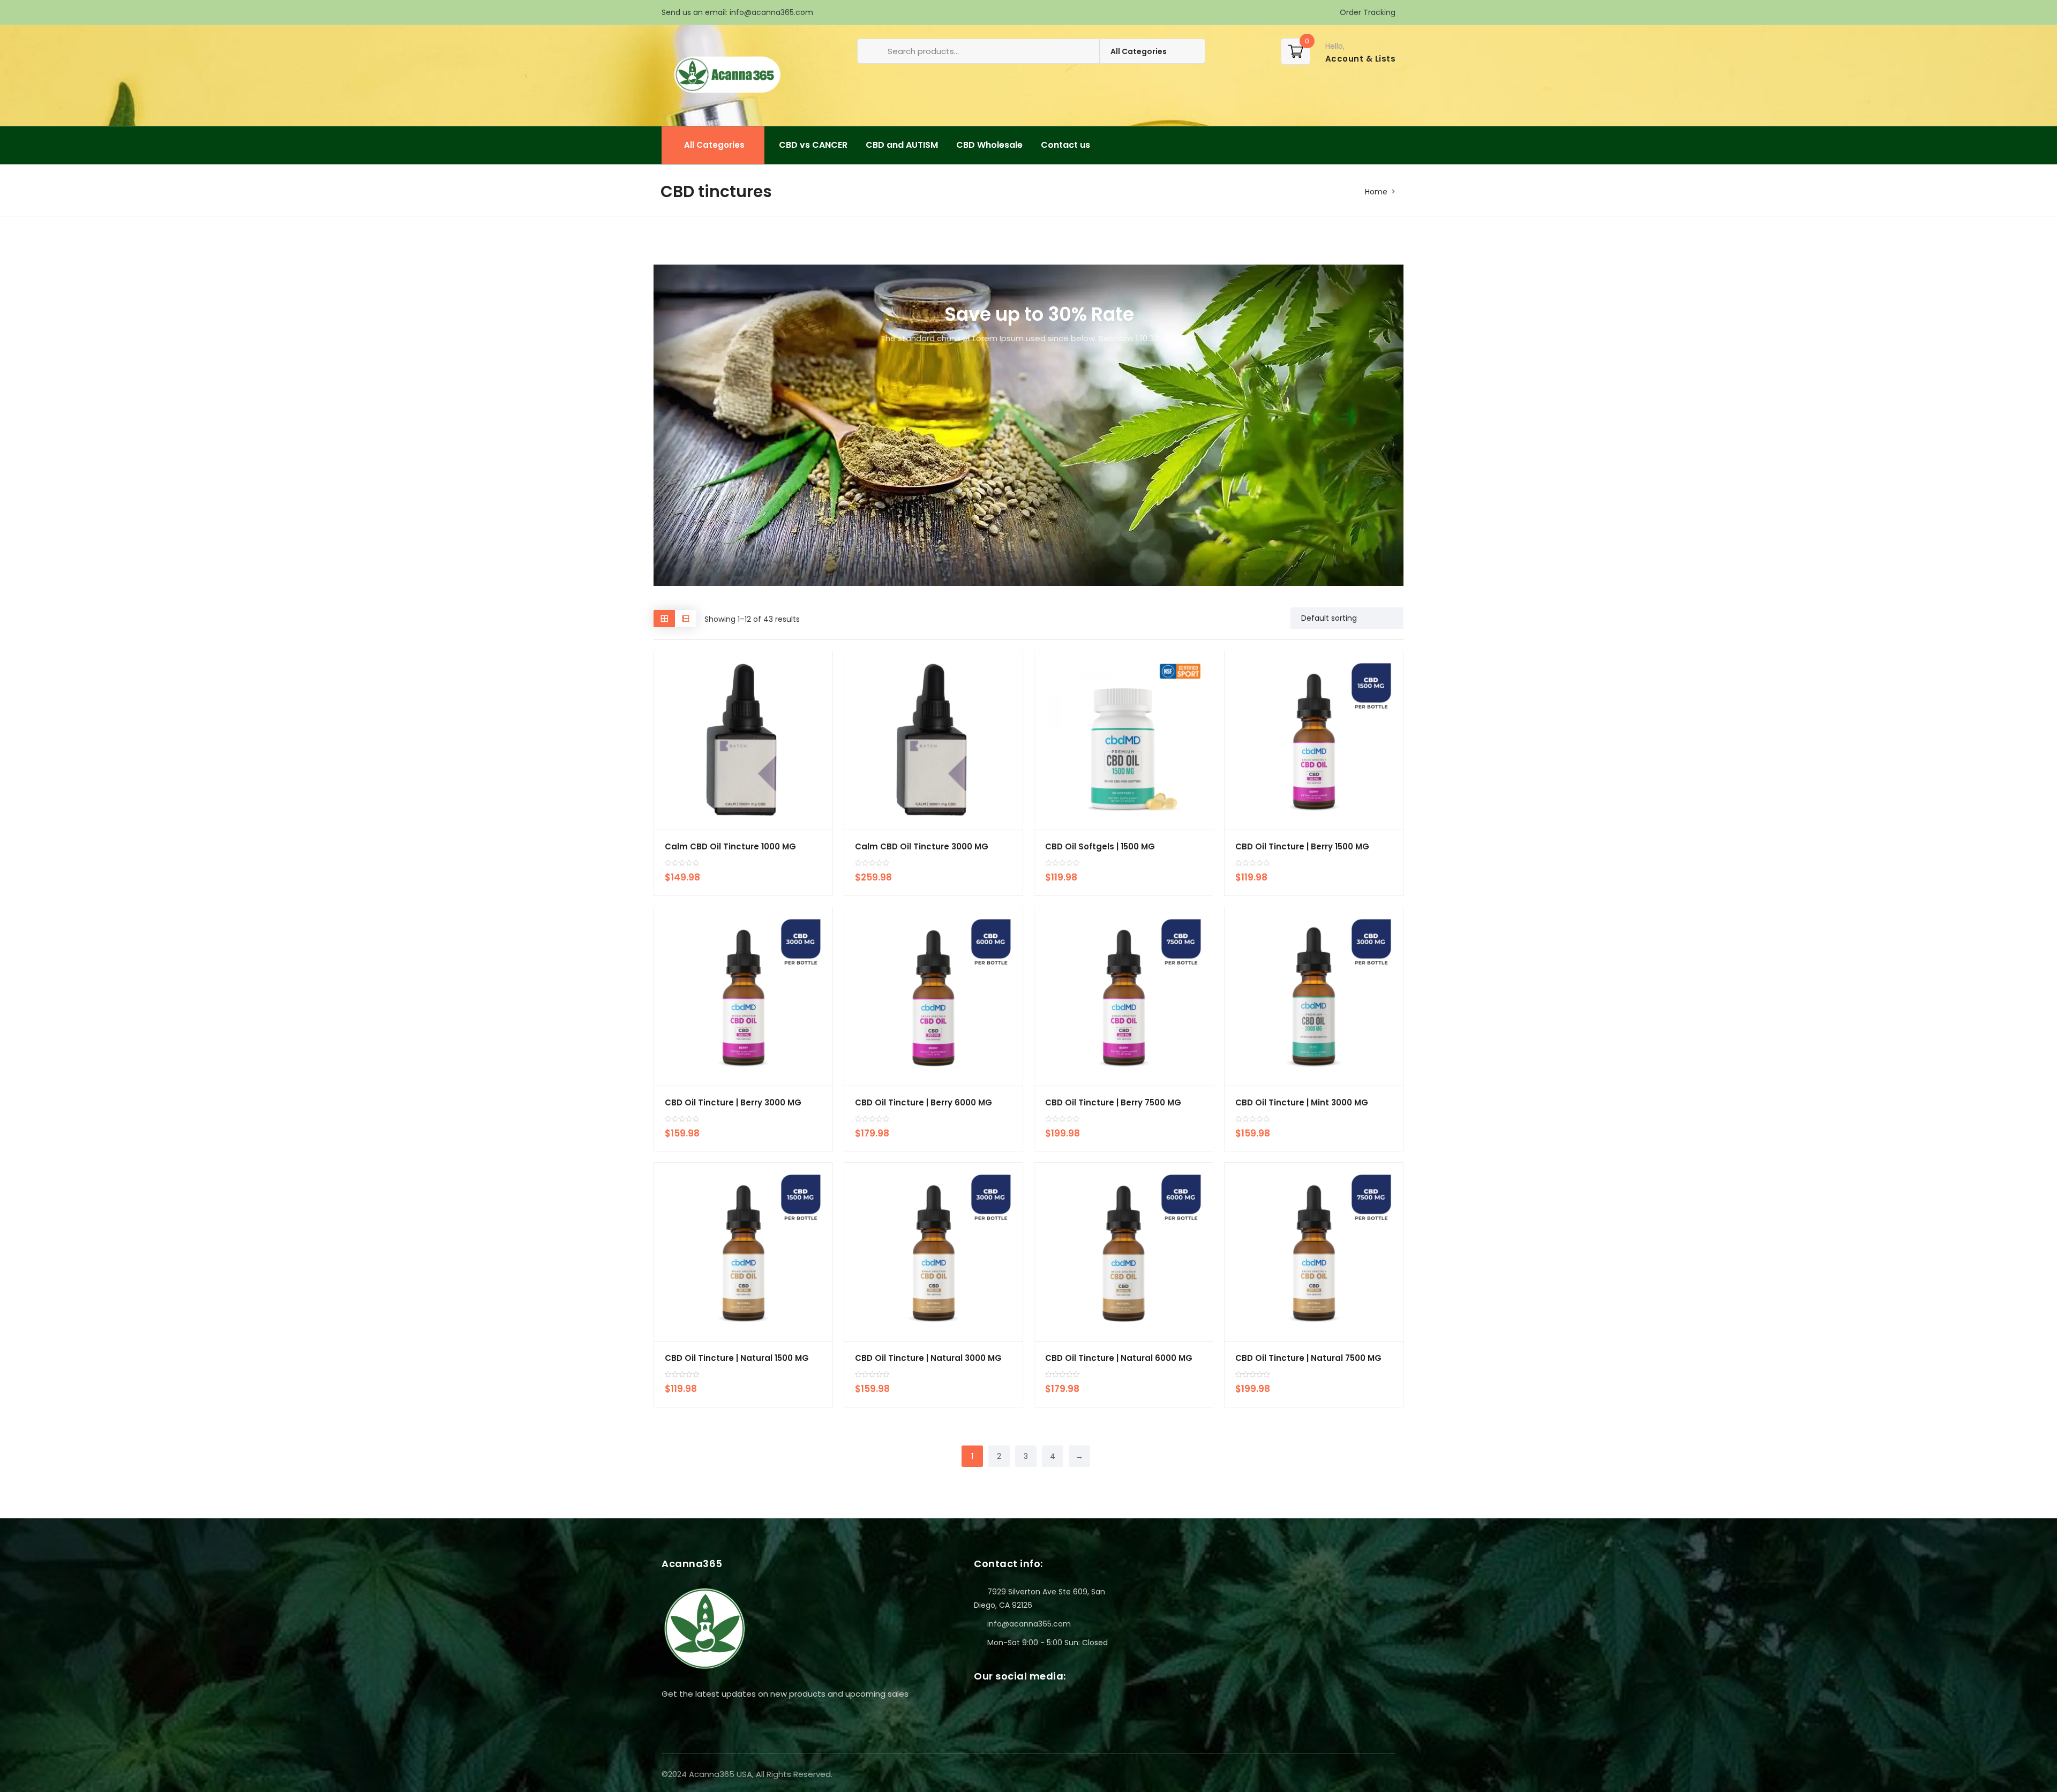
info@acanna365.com (771, 12)
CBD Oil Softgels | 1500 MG (1100, 846)
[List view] (686, 618)
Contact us (1065, 145)
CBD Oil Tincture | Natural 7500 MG (1308, 1358)
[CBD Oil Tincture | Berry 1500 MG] (1314, 740)
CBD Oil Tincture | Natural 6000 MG (1119, 1358)
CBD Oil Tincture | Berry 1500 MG (1302, 846)
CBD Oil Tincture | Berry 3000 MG (733, 1102)
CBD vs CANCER (813, 145)
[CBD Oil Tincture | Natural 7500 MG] (1314, 1252)
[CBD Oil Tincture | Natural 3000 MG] (933, 1252)
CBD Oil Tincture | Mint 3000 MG (1302, 1102)
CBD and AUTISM (902, 145)
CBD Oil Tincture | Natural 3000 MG (928, 1358)
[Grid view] (664, 618)
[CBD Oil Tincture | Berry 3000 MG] (743, 996)
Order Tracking (1367, 12)
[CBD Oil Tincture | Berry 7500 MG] (1124, 996)
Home (1376, 192)
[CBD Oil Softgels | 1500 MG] (1124, 740)
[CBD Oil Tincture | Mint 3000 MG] (1314, 996)
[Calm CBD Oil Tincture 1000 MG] (743, 740)
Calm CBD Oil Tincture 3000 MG (922, 846)
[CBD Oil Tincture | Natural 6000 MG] (1124, 1252)
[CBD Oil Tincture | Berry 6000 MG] (933, 996)
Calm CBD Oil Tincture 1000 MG (730, 846)
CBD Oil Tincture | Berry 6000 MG (924, 1102)
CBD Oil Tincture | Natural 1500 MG (737, 1358)
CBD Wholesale (989, 145)
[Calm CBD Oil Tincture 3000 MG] (933, 740)
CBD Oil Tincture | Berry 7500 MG (1113, 1102)
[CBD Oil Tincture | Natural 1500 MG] (743, 1252)
